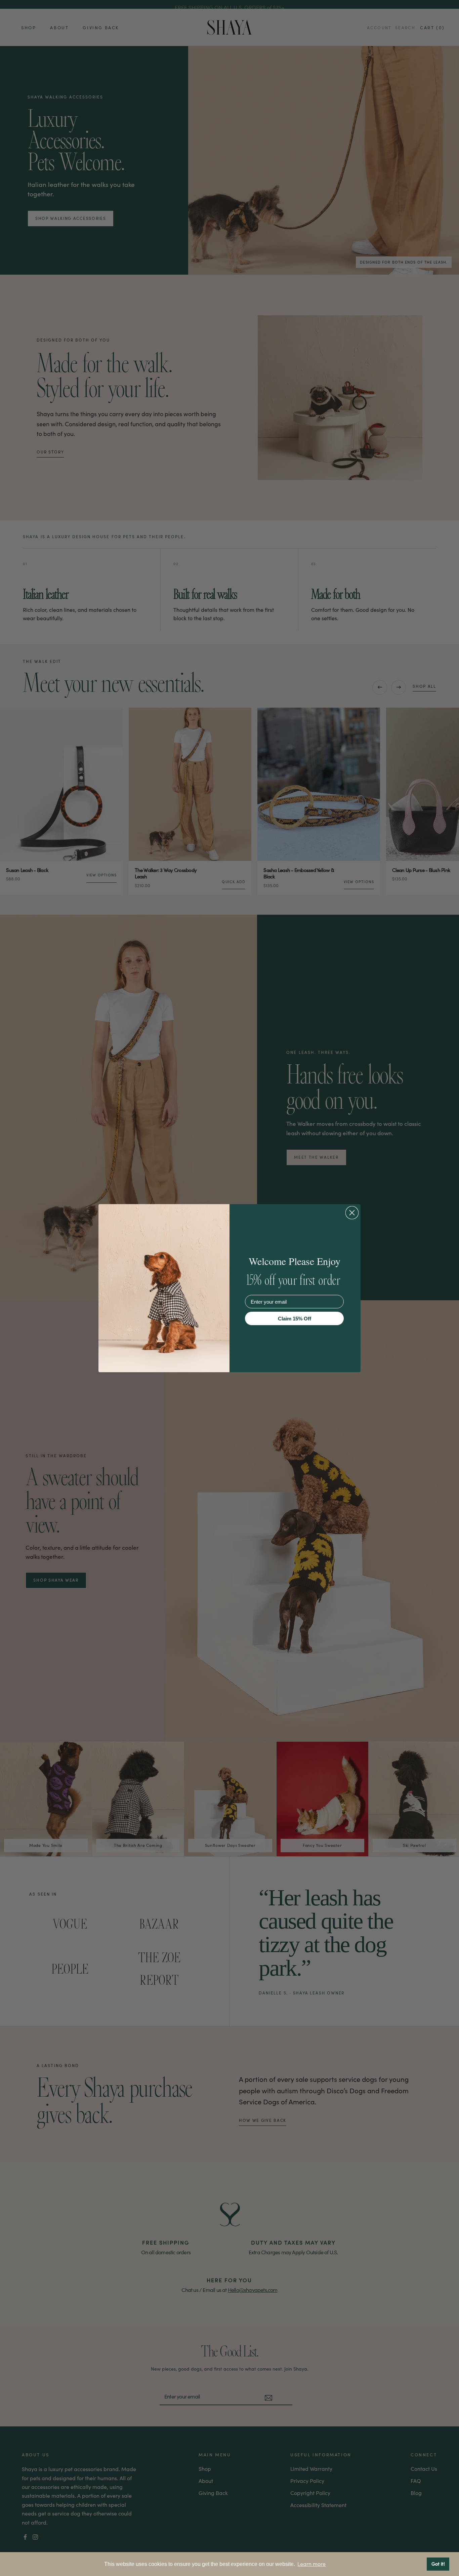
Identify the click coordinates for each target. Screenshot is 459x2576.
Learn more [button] (311, 2564)
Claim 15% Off (295, 1319)
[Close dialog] (352, 1213)
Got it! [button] (438, 2564)
